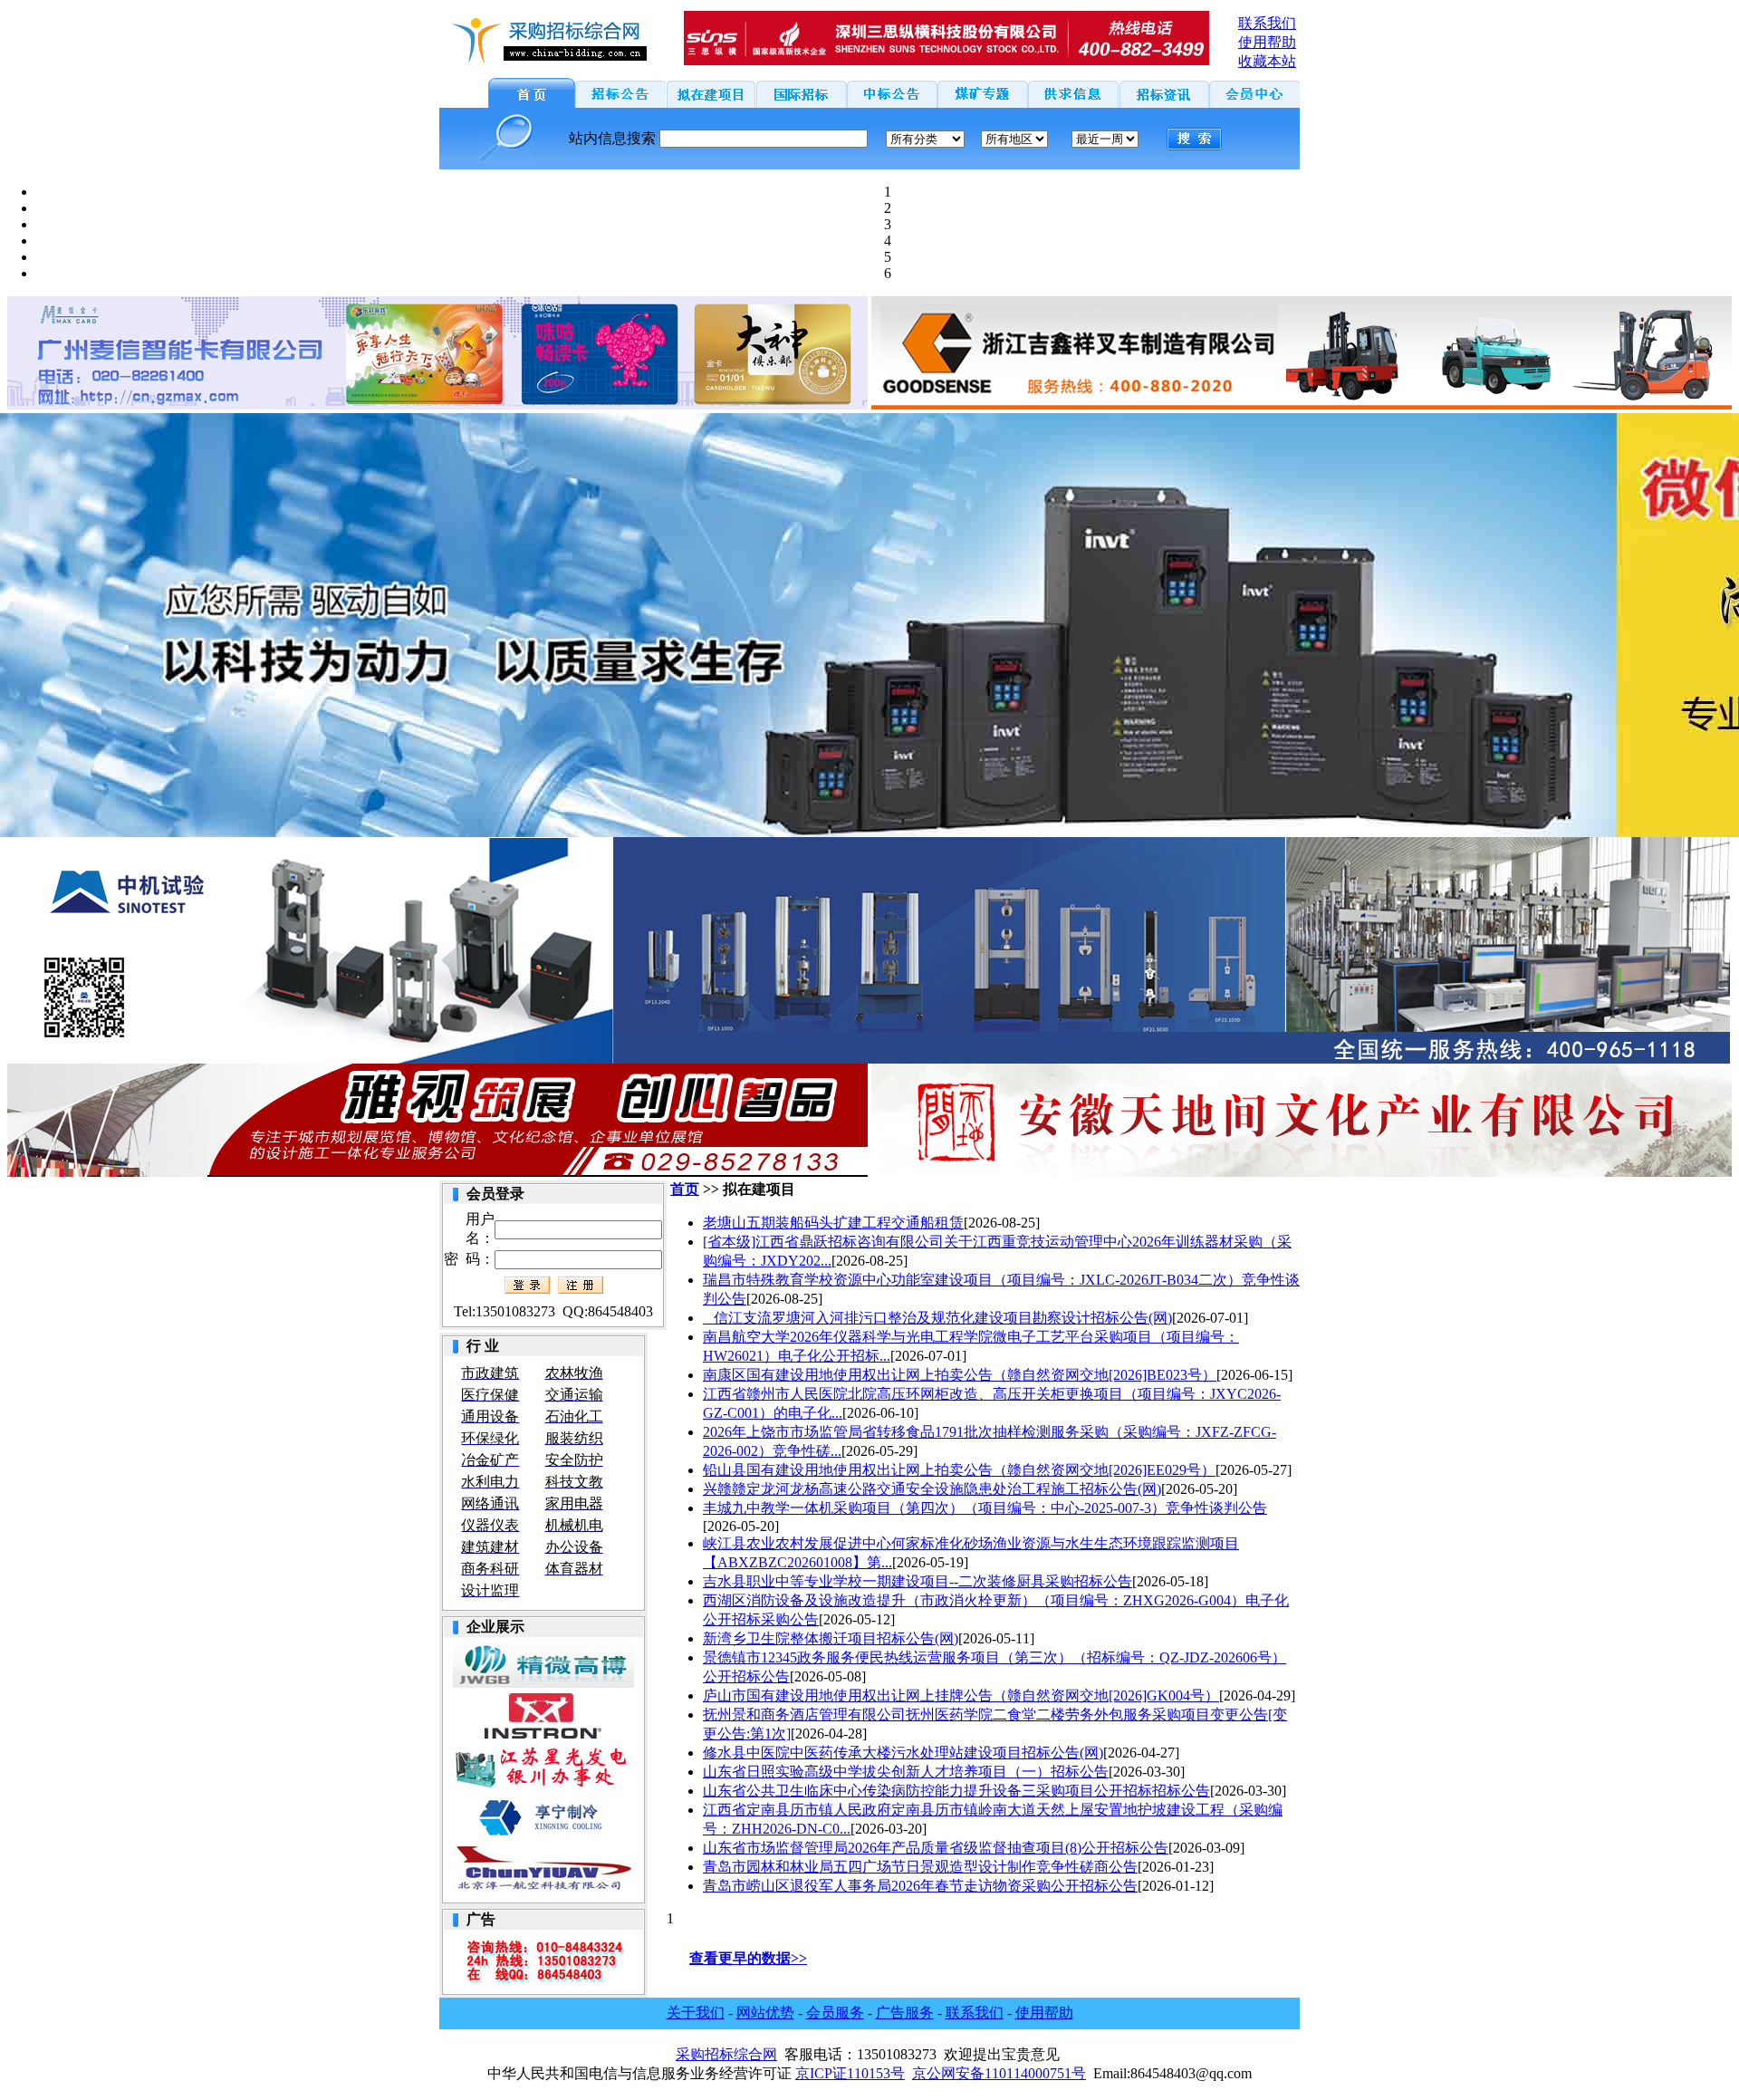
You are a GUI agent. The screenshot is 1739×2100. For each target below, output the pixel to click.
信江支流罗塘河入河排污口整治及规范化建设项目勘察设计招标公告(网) (937, 1318)
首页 (685, 1189)
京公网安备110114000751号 (999, 2073)
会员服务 (835, 2013)
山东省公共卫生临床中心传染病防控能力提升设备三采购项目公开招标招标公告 (956, 1791)
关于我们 (696, 2013)
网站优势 (765, 2013)
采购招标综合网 (726, 2054)
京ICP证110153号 (850, 2073)
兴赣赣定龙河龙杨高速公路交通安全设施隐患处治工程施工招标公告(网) (932, 1489)
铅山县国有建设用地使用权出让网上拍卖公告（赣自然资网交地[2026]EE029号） (959, 1470)
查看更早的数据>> (748, 1958)
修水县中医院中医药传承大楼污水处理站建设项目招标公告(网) (903, 1753)
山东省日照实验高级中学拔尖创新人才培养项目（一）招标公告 (906, 1772)
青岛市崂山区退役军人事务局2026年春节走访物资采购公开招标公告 (920, 1886)
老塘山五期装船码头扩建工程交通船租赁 (833, 1223)
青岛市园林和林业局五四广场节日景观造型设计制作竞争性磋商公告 (920, 1867)
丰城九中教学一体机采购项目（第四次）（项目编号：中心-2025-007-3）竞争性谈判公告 (985, 1508)
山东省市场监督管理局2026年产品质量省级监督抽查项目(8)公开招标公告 (936, 1848)
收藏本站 (1267, 61)
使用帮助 (1044, 2013)
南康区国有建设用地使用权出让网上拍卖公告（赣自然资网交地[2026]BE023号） (960, 1375)
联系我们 (975, 2013)
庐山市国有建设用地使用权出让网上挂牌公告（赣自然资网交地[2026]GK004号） (961, 1695)
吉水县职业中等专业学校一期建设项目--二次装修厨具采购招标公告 (918, 1581)
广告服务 (905, 2013)
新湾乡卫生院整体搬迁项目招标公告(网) (831, 1638)
